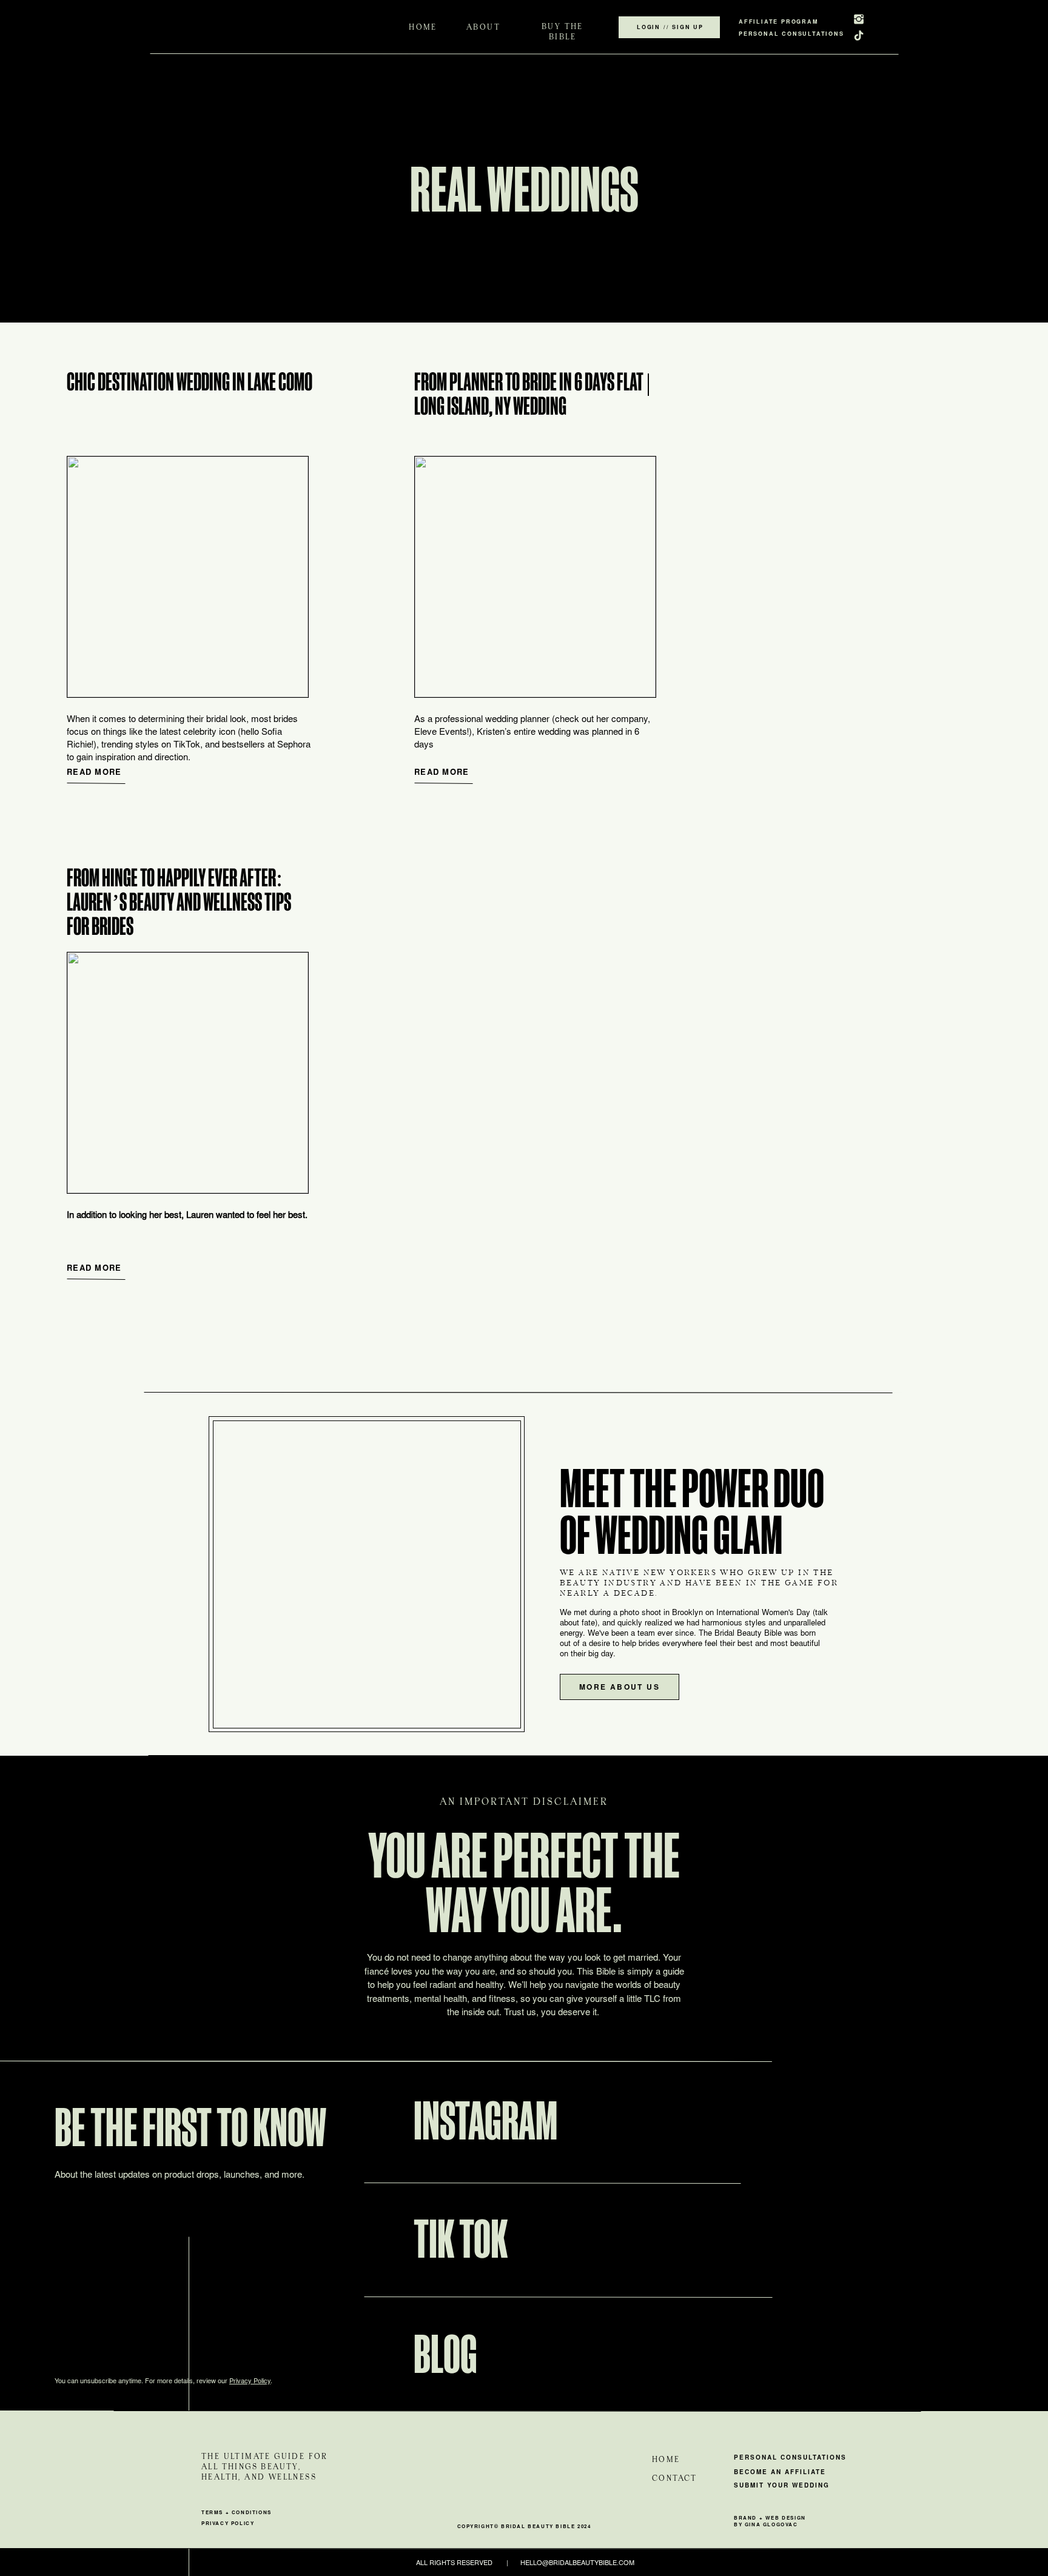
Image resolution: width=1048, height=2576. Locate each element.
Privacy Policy (250, 2382)
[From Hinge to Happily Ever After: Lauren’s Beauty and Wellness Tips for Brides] (188, 1073)
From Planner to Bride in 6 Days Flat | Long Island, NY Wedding (532, 393)
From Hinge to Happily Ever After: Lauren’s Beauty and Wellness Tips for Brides (179, 901)
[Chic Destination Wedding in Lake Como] (188, 577)
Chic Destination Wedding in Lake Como (190, 381)
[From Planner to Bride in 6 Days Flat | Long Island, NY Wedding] (535, 577)
